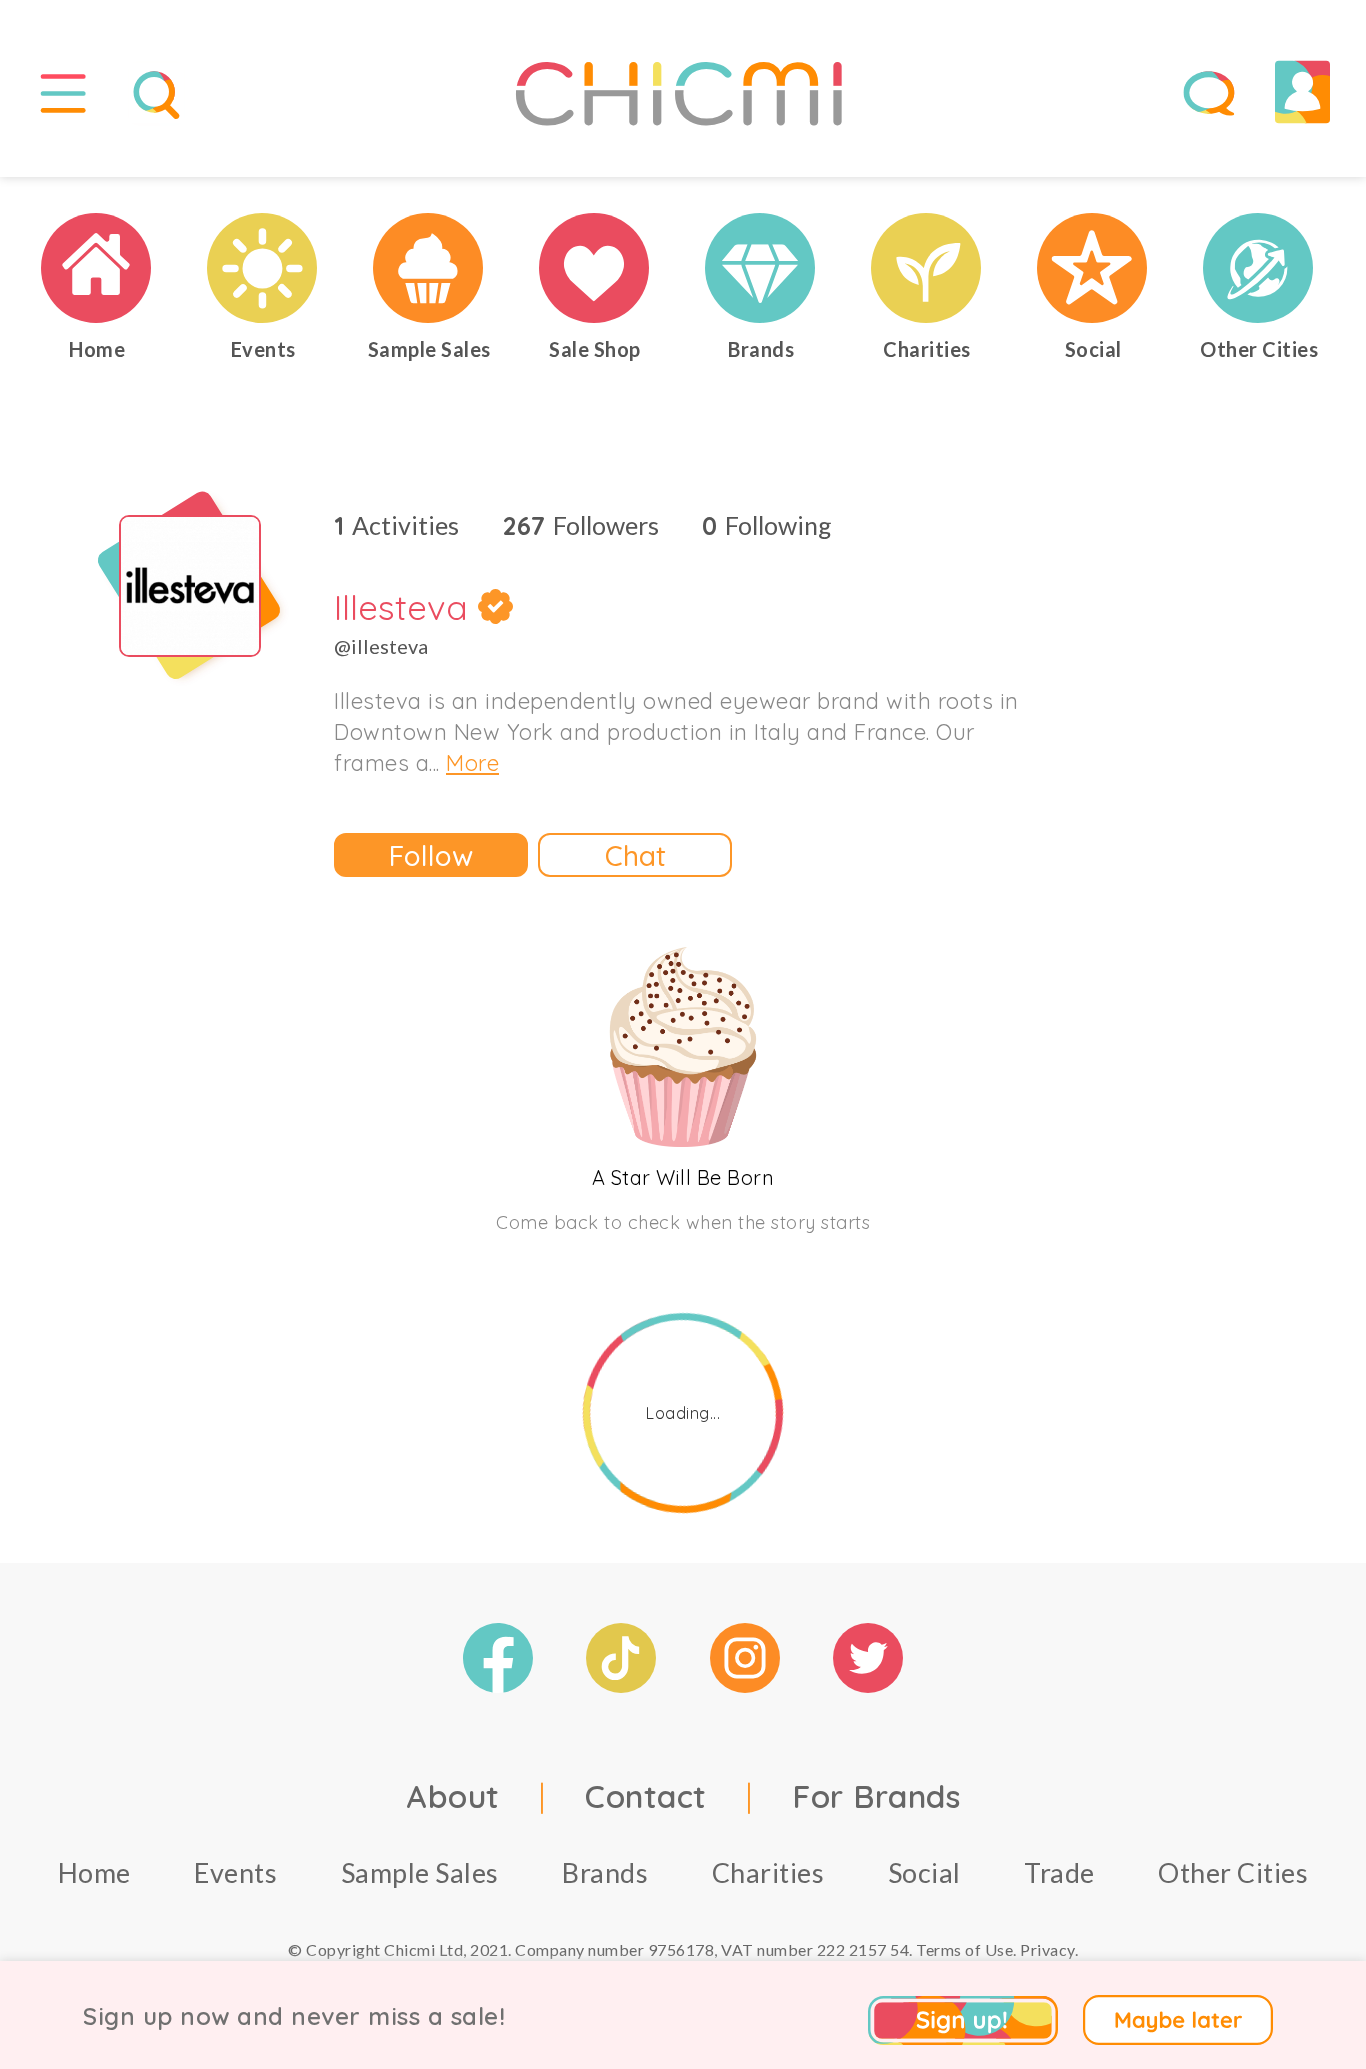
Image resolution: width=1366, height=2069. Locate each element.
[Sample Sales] (429, 268)
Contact (646, 1796)
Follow (431, 855)
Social (924, 1872)
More (472, 763)
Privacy (1047, 1949)
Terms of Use (964, 1949)
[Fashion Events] (263, 268)
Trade (1059, 1872)
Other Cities (1233, 1872)
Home (94, 1872)
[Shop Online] (595, 268)
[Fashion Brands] (761, 268)
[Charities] (927, 268)
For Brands (876, 1796)
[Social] (1093, 268)
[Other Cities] (1259, 268)
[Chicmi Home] (97, 268)
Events (235, 1872)
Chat (635, 855)
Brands (605, 1872)
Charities (768, 1872)
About (453, 1796)
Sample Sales (420, 1872)
